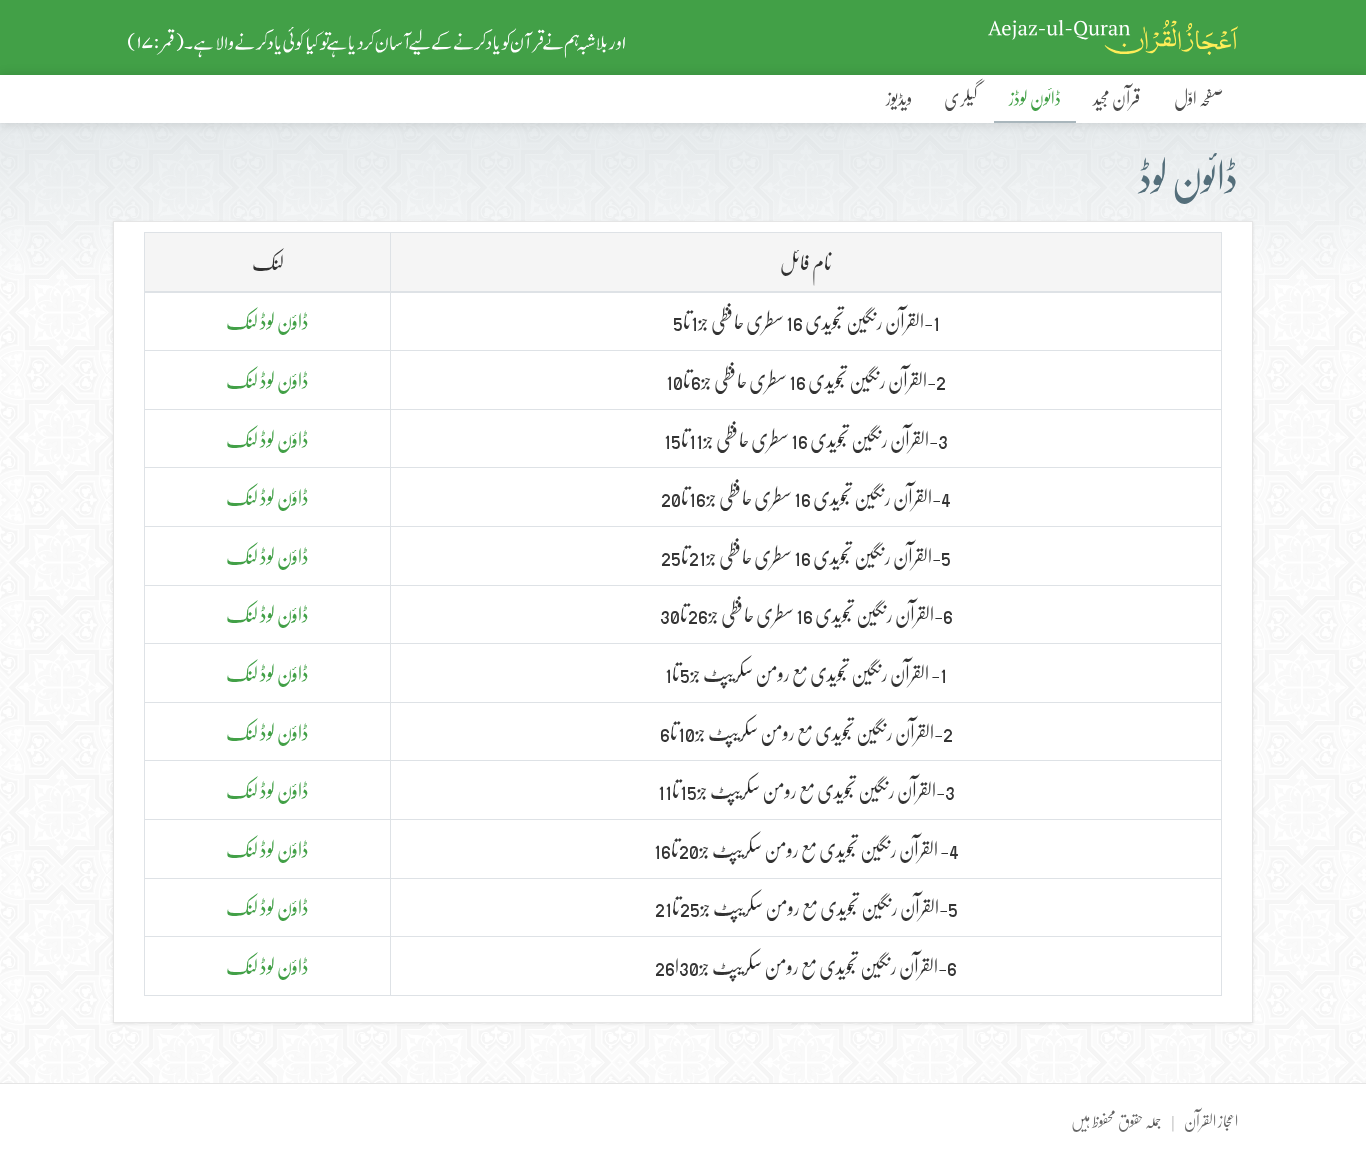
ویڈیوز (899, 98)
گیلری (960, 98)
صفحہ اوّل (1198, 98)
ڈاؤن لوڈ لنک (267, 321)
